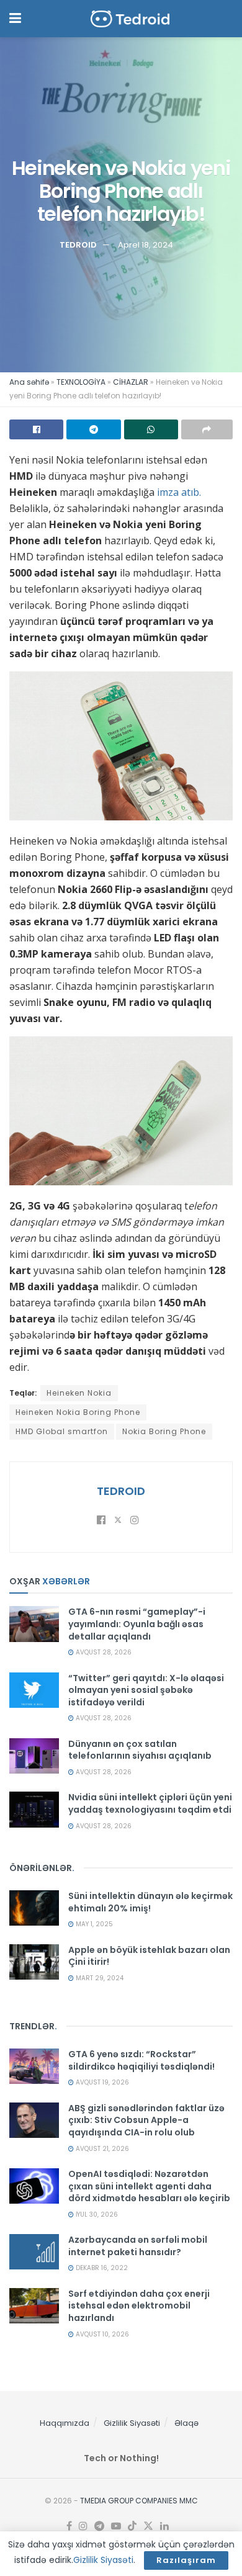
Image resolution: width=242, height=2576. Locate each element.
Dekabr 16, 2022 (101, 2268)
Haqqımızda (65, 2423)
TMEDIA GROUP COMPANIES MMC (139, 2501)
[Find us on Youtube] (116, 2526)
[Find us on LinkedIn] (164, 2526)
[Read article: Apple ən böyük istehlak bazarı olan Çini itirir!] (34, 1962)
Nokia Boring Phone (164, 1431)
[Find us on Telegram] (99, 2526)
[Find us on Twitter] (148, 2526)
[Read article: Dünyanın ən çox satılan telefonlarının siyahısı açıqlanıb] (34, 1756)
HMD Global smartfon (62, 1431)
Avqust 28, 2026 (103, 1652)
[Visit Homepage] (130, 19)
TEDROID (78, 245)
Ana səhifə (29, 382)
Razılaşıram (186, 2560)
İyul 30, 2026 (96, 2215)
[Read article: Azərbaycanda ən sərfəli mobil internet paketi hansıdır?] (34, 2252)
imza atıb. (178, 492)
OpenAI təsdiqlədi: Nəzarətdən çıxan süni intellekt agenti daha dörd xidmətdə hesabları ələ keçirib (149, 2186)
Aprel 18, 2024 (146, 245)
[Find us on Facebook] (69, 2526)
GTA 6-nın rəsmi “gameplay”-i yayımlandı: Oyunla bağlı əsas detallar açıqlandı (137, 1624)
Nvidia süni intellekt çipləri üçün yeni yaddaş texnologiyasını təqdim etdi (150, 1803)
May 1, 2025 (93, 1924)
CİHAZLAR (131, 382)
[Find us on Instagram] (83, 2526)
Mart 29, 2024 (99, 1978)
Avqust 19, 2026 (101, 2082)
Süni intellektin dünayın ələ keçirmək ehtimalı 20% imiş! (150, 1902)
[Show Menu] (15, 19)
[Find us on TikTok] (132, 2526)
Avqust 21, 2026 (101, 2149)
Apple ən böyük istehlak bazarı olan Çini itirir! (149, 1956)
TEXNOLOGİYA (81, 382)
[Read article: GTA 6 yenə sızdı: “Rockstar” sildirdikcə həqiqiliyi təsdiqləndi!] (34, 2066)
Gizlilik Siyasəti (132, 2423)
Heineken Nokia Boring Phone (78, 1412)
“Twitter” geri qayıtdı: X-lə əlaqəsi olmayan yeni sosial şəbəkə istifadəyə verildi (146, 1690)
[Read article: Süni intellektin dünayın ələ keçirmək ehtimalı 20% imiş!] (34, 1908)
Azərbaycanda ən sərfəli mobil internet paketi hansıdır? (138, 2246)
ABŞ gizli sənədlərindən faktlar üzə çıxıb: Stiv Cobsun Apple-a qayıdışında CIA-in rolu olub (146, 2120)
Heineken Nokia (79, 1393)
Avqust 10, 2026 (101, 2334)
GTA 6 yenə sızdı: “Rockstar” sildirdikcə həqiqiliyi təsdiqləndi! (141, 2060)
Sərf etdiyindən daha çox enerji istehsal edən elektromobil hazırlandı (139, 2306)
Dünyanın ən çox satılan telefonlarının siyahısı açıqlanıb (140, 1750)
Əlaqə (186, 2423)
